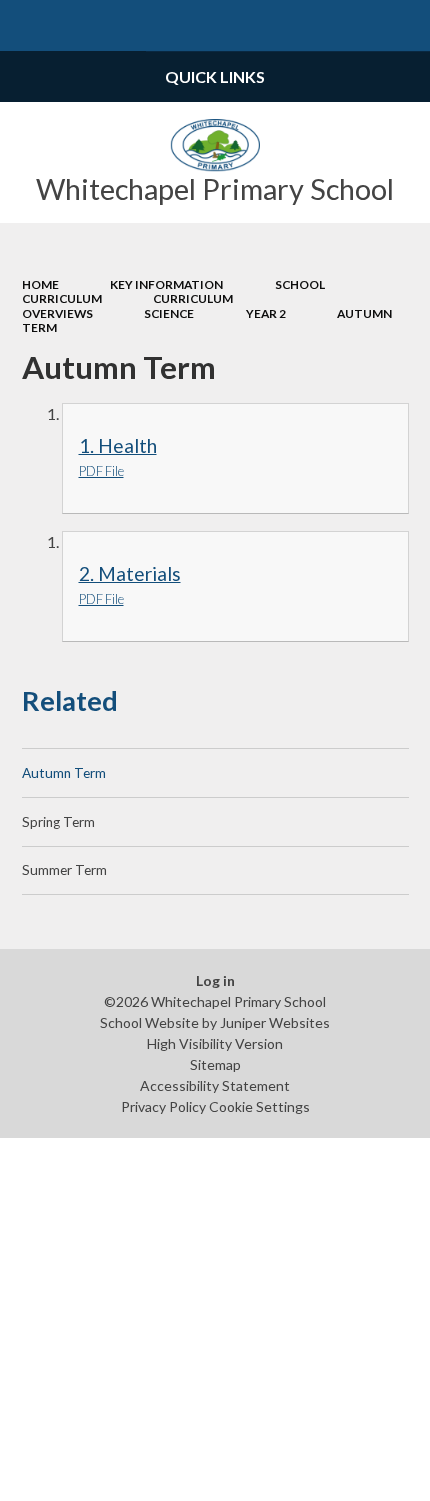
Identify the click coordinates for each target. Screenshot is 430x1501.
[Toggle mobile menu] (25, 25)
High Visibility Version (215, 1043)
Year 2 (266, 313)
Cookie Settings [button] (259, 1106)
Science (169, 313)
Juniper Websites (275, 1022)
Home (40, 284)
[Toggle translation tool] (353, 25)
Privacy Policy (163, 1106)
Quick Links (215, 76)
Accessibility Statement (215, 1085)
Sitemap (215, 1064)
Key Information (166, 284)
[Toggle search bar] (404, 25)
